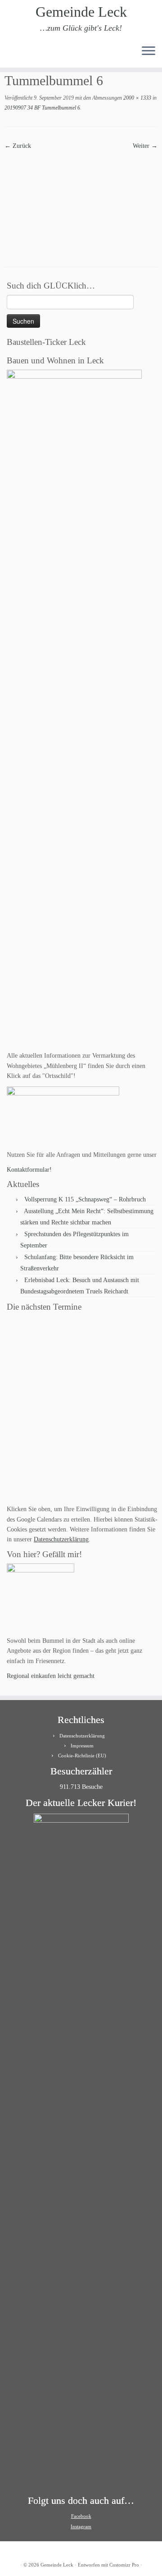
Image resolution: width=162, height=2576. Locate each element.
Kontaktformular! (29, 1170)
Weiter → (145, 146)
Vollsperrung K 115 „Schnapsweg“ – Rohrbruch (85, 1199)
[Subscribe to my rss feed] (10, 54)
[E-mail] (17, 54)
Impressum (82, 1746)
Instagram (81, 2526)
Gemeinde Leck (81, 12)
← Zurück (18, 146)
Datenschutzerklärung (61, 1539)
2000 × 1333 (137, 98)
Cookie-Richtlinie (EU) (82, 1756)
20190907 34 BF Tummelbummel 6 (42, 108)
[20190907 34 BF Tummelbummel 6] (81, 202)
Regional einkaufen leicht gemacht (51, 1676)
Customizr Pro (124, 2565)
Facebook (81, 2516)
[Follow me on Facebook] (25, 54)
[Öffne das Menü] (148, 51)
